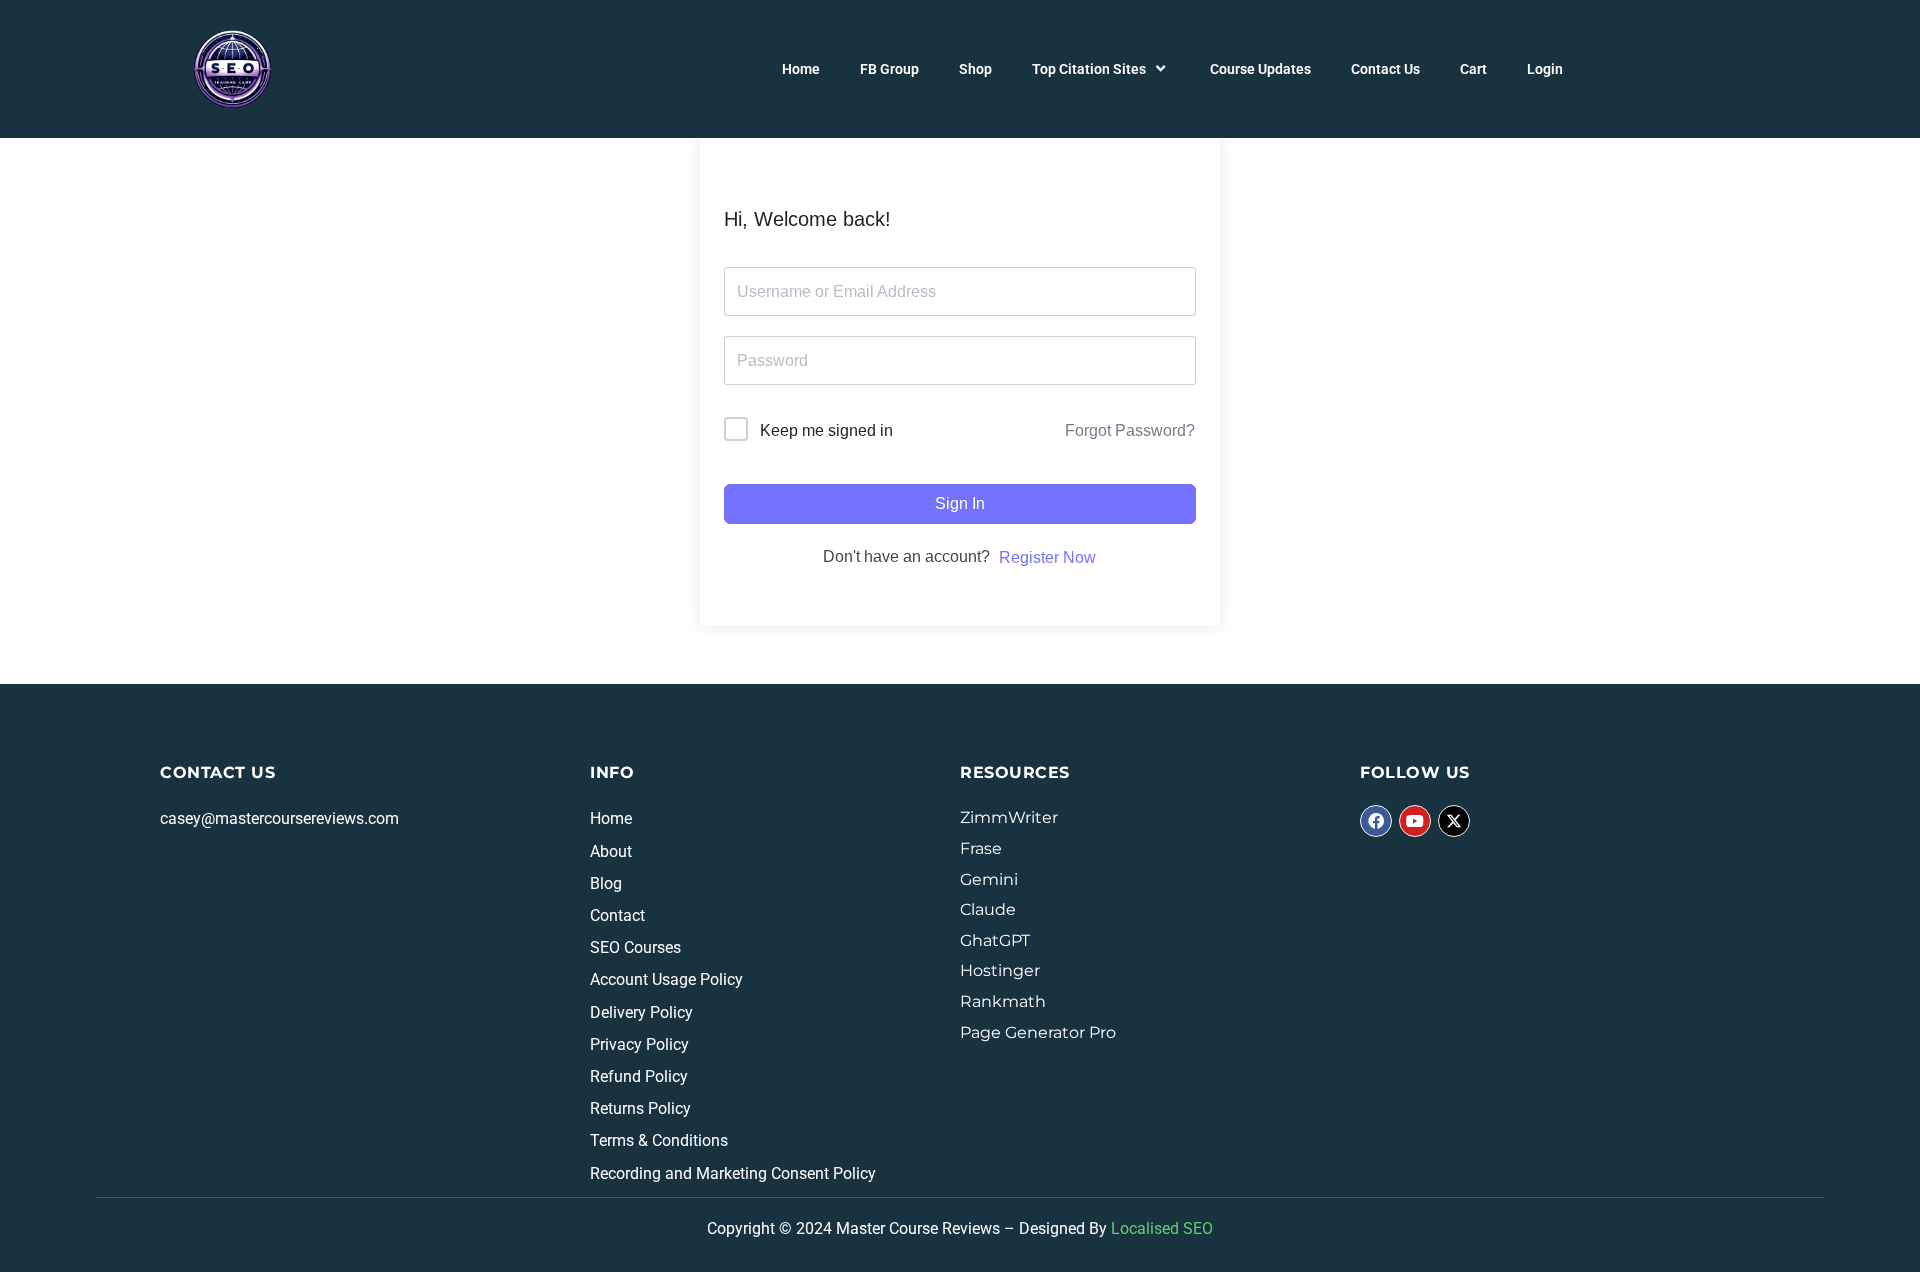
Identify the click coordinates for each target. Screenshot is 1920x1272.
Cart (1473, 69)
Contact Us (1385, 69)
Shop (975, 69)
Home (801, 69)
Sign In (960, 503)
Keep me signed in (826, 430)
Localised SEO (1162, 1228)
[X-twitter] (1454, 821)
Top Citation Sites (1089, 69)
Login (1545, 69)
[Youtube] (1415, 821)
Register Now (1047, 557)
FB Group (889, 69)
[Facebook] (1376, 821)
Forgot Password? (1130, 430)
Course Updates (1260, 69)
